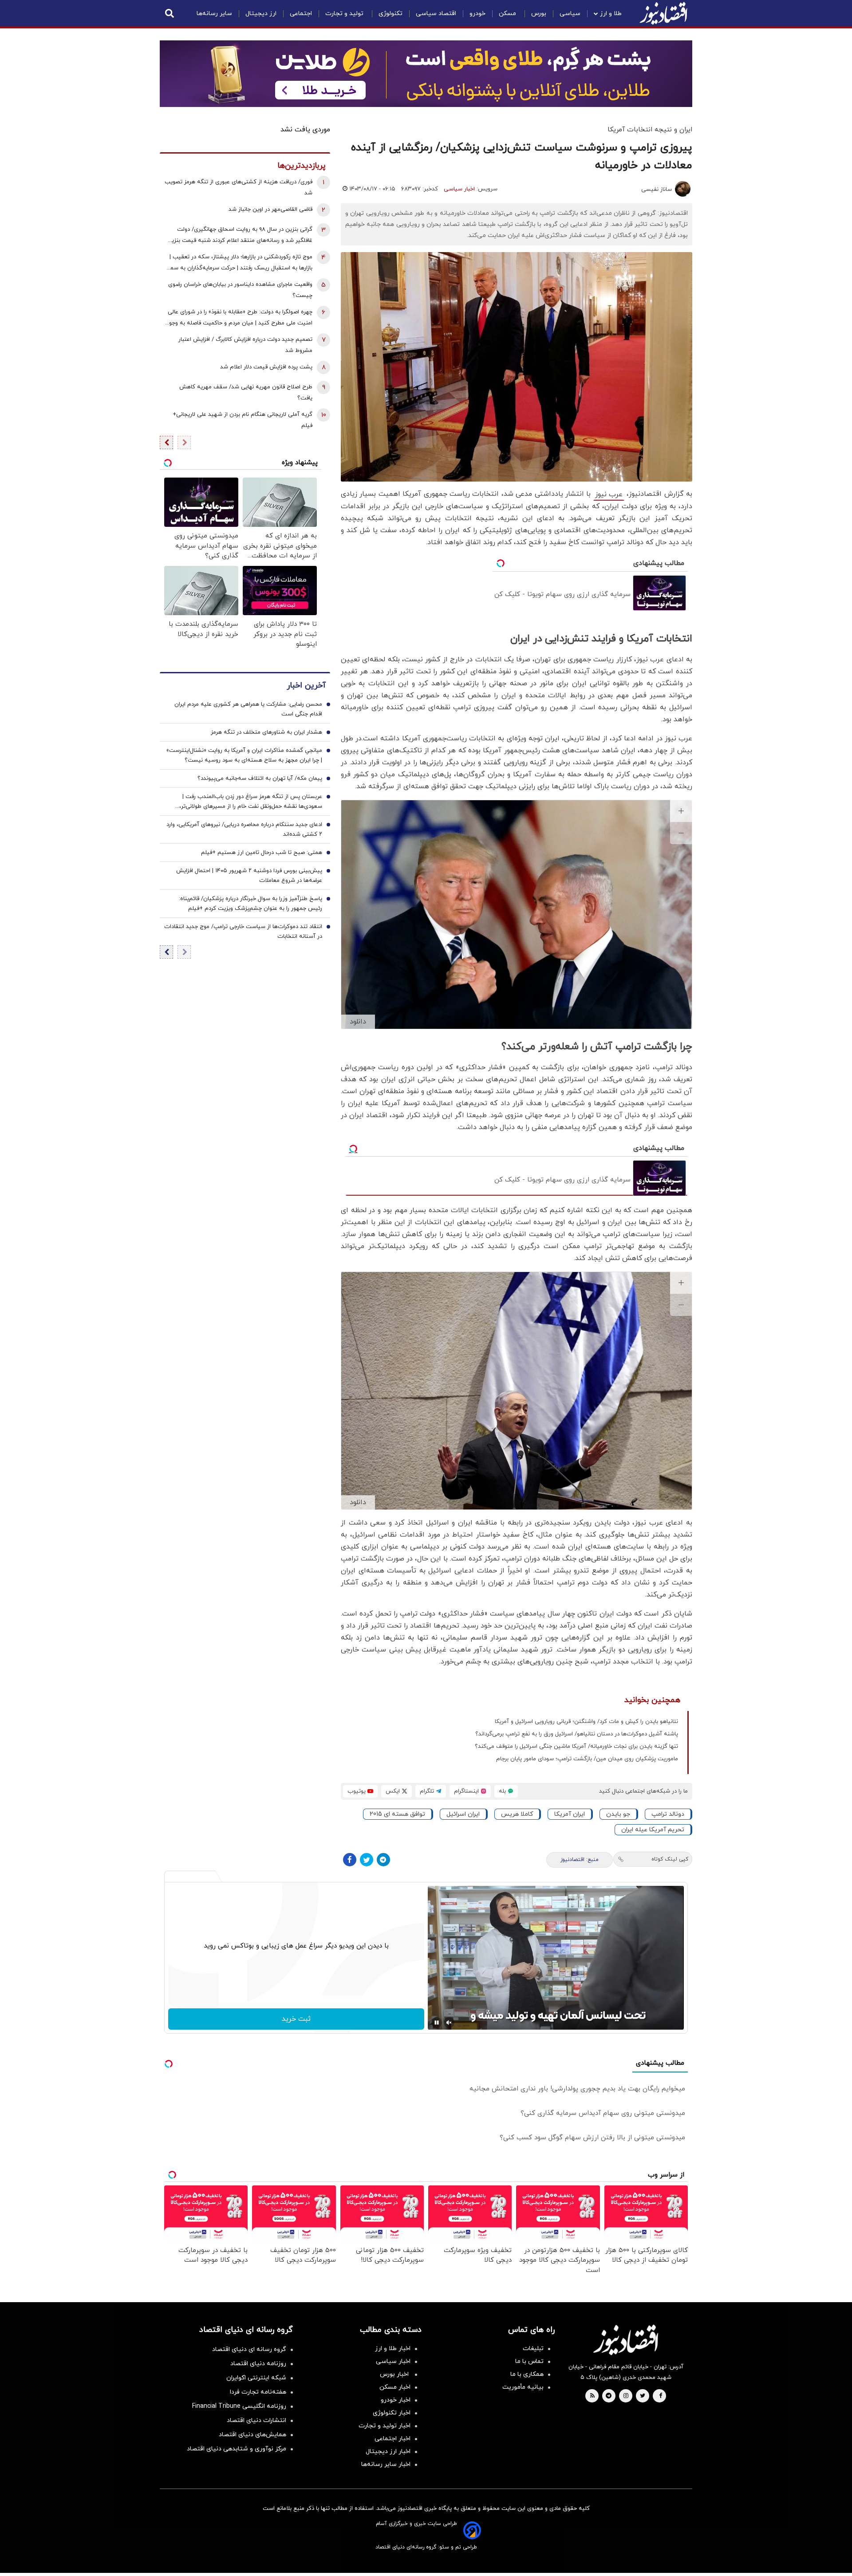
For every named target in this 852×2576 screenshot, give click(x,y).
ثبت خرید (296, 2019)
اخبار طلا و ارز (393, 2349)
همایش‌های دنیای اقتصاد (252, 2435)
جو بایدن (618, 1814)
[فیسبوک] (350, 1860)
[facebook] (661, 2396)
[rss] (592, 2396)
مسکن (508, 14)
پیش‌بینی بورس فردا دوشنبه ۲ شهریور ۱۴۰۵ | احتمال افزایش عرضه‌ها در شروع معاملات (249, 876)
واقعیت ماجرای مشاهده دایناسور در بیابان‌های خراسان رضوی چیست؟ (240, 290)
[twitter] (643, 2396)
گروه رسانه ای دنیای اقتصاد (249, 2349)
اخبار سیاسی (459, 189)
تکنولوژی (390, 14)
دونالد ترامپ (668, 1814)
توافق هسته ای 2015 (397, 1814)
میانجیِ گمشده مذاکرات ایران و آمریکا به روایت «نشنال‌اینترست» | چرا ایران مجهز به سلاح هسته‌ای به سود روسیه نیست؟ (244, 755)
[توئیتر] (367, 1860)
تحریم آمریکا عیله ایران (653, 1830)
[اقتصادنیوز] (626, 2340)
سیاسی (570, 14)
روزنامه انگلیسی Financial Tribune (239, 2406)
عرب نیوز (609, 494)
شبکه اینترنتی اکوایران (256, 2378)
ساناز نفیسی (657, 190)
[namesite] (663, 13)
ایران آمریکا (570, 1814)
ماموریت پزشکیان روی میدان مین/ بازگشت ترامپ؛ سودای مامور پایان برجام (587, 1759)
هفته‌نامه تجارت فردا (258, 2392)
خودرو (477, 14)
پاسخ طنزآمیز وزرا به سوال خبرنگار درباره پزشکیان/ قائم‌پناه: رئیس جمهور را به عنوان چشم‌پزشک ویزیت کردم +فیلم (250, 904)
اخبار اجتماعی (392, 2439)
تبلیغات (533, 2349)
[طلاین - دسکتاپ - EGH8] (426, 74)
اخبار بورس (395, 2374)
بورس (539, 14)
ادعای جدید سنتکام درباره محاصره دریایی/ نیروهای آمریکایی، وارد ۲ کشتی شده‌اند (244, 830)
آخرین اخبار (306, 685)
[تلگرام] (383, 1860)
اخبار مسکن (395, 2387)
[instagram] (626, 2396)
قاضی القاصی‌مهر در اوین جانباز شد (270, 209)
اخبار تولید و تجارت (385, 2426)
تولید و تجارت (345, 14)
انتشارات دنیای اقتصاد (256, 2420)
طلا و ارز (611, 14)
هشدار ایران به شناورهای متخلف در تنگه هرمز (266, 732)
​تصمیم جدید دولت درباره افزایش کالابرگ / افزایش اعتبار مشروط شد (245, 345)
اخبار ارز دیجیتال (388, 2452)
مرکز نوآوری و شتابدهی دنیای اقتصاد (237, 2449)
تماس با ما (529, 2361)
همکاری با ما (527, 2374)
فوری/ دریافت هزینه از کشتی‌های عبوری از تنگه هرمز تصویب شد (239, 188)
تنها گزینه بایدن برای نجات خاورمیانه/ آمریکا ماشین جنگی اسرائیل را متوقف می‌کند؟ (576, 1746)
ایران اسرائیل (463, 1814)
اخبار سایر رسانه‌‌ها (386, 2464)
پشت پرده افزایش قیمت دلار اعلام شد (266, 367)
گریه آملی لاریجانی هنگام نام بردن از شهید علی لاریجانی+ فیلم (243, 420)
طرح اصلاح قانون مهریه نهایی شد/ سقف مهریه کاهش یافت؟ (246, 393)
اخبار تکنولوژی (392, 2413)
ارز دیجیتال (261, 14)
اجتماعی (301, 14)
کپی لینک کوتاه (670, 1859)
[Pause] (437, 2023)
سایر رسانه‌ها (214, 14)
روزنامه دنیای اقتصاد (258, 2364)
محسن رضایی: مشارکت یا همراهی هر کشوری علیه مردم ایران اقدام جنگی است (248, 709)
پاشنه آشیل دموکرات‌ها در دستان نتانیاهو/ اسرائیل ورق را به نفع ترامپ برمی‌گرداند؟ (577, 1734)
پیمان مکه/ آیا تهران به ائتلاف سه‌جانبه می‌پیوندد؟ (260, 778)
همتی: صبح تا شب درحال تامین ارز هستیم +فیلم (262, 853)
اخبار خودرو (396, 2400)
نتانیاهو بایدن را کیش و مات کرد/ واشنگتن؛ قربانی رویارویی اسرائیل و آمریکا (586, 1722)
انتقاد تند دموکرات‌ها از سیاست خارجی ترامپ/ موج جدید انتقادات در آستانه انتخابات (243, 932)
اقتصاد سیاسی (436, 14)
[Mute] (449, 2023)
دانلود (358, 1022)
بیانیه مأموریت (523, 2387)
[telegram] (609, 2396)
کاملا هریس (517, 1814)
